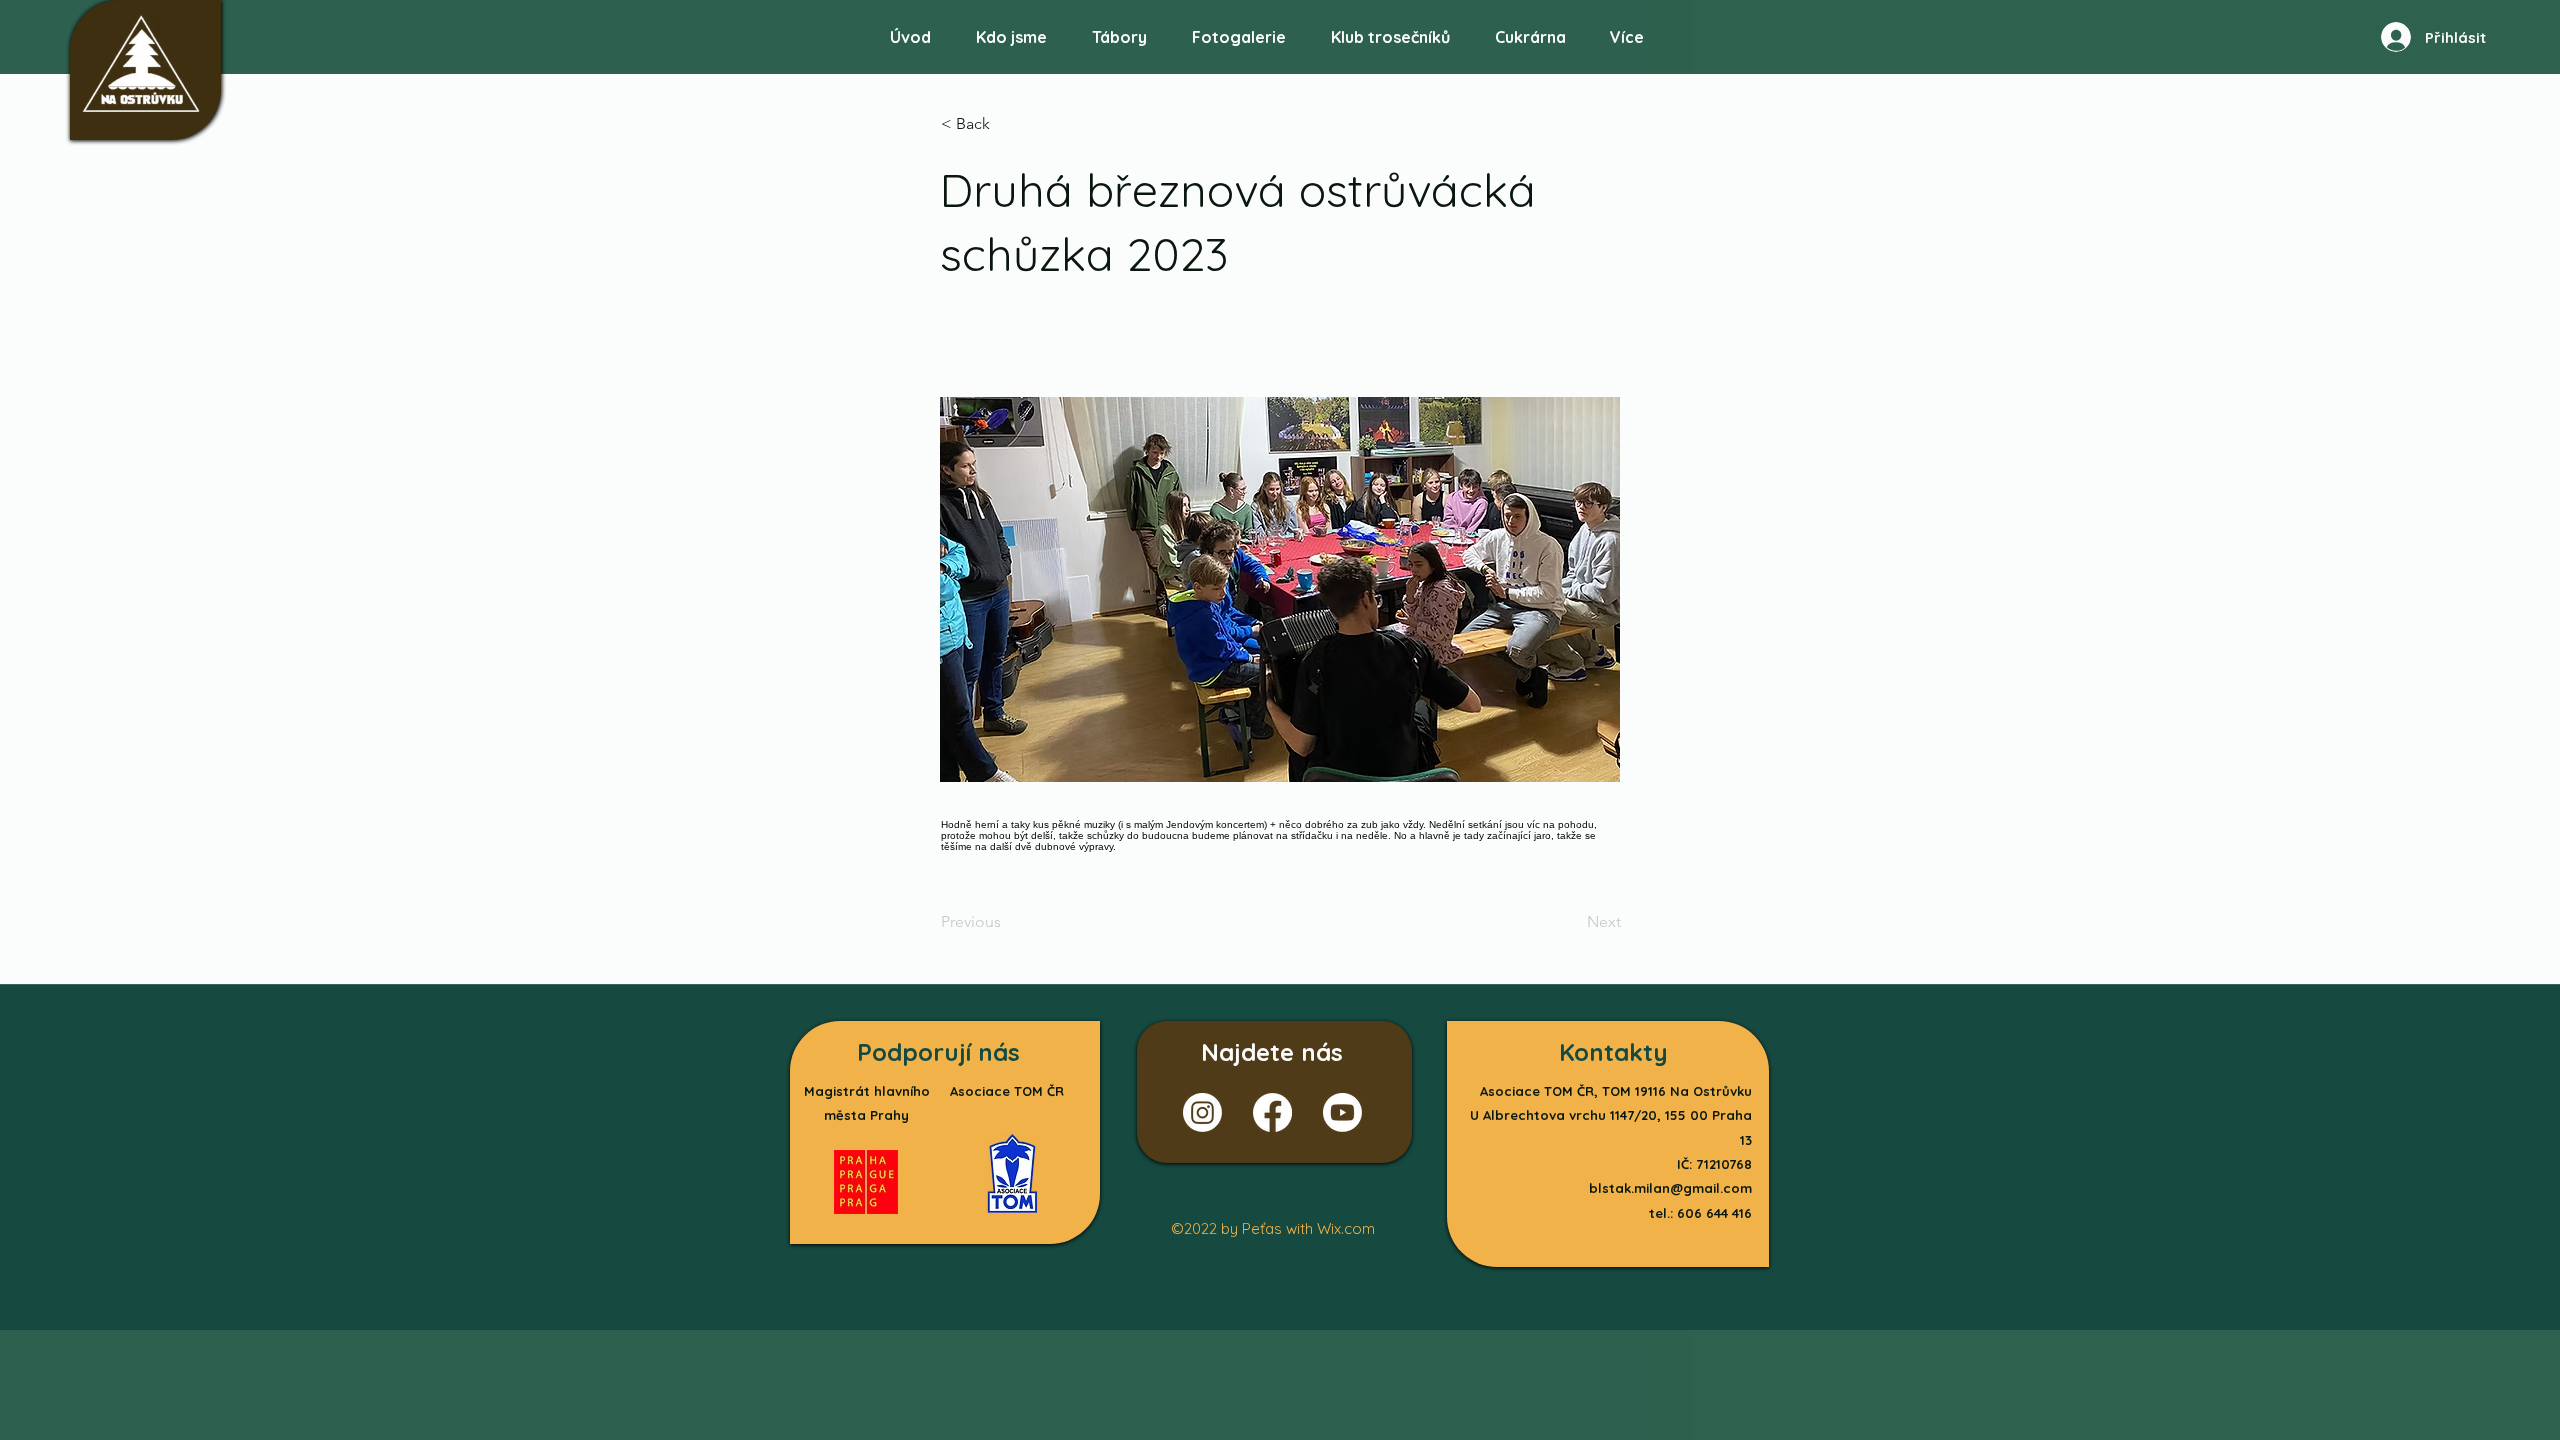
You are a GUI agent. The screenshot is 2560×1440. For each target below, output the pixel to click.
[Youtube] (1342, 1112)
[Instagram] (1202, 1112)
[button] (1238, 28)
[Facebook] (1272, 1112)
